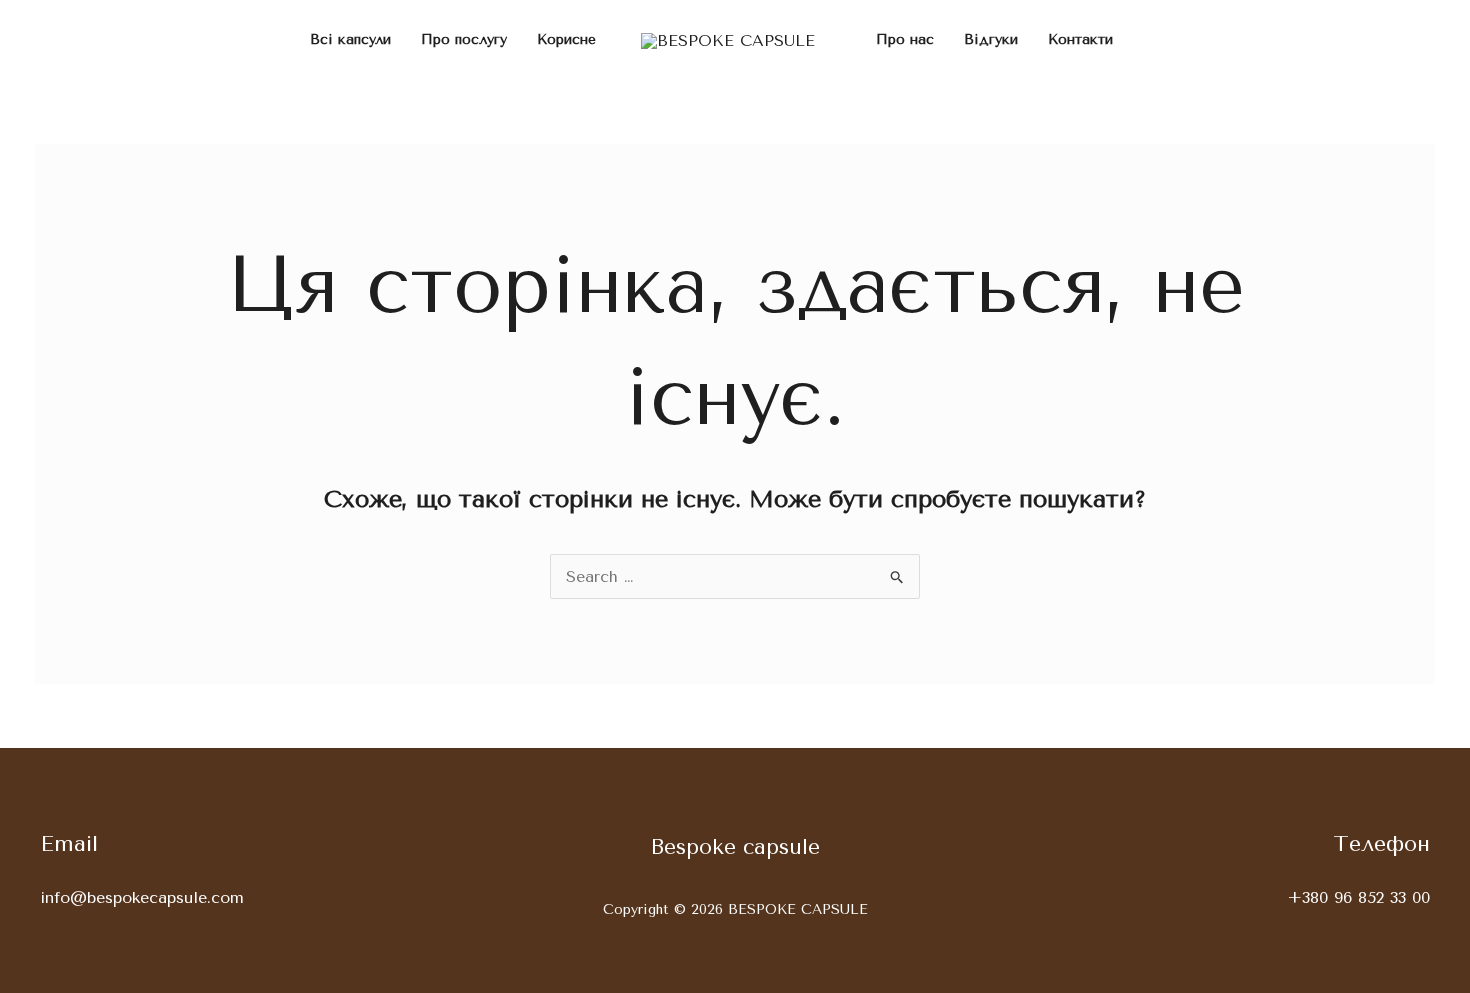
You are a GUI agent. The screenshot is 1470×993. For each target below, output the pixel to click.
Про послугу (464, 39)
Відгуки (991, 39)
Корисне (566, 39)
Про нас (905, 39)
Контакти (1080, 39)
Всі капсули (350, 39)
